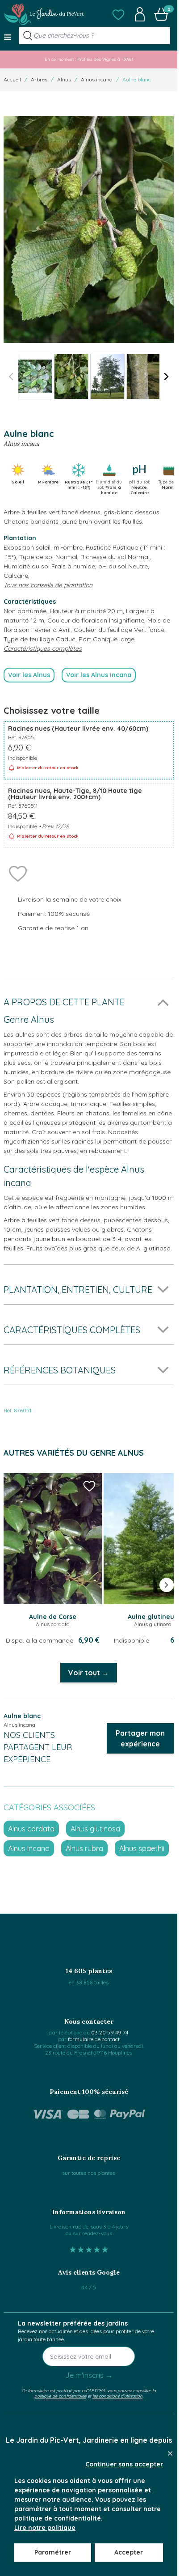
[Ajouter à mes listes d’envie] (18, 873)
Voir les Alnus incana (99, 675)
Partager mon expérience (140, 1738)
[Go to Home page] (44, 14)
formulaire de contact (94, 2039)
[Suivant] (167, 377)
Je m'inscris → (89, 2375)
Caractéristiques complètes (43, 648)
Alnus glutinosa (95, 1829)
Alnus (64, 79)
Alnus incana (97, 79)
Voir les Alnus (29, 675)
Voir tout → (89, 1673)
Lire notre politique (45, 2528)
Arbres (39, 79)
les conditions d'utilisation (117, 2396)
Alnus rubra (84, 1848)
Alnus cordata (31, 1829)
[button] (118, 14)
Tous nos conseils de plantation (48, 585)
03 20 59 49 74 (110, 2032)
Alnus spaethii (142, 1848)
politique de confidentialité (60, 2396)
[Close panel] (170, 2453)
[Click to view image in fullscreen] (89, 229)
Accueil (12, 79)
